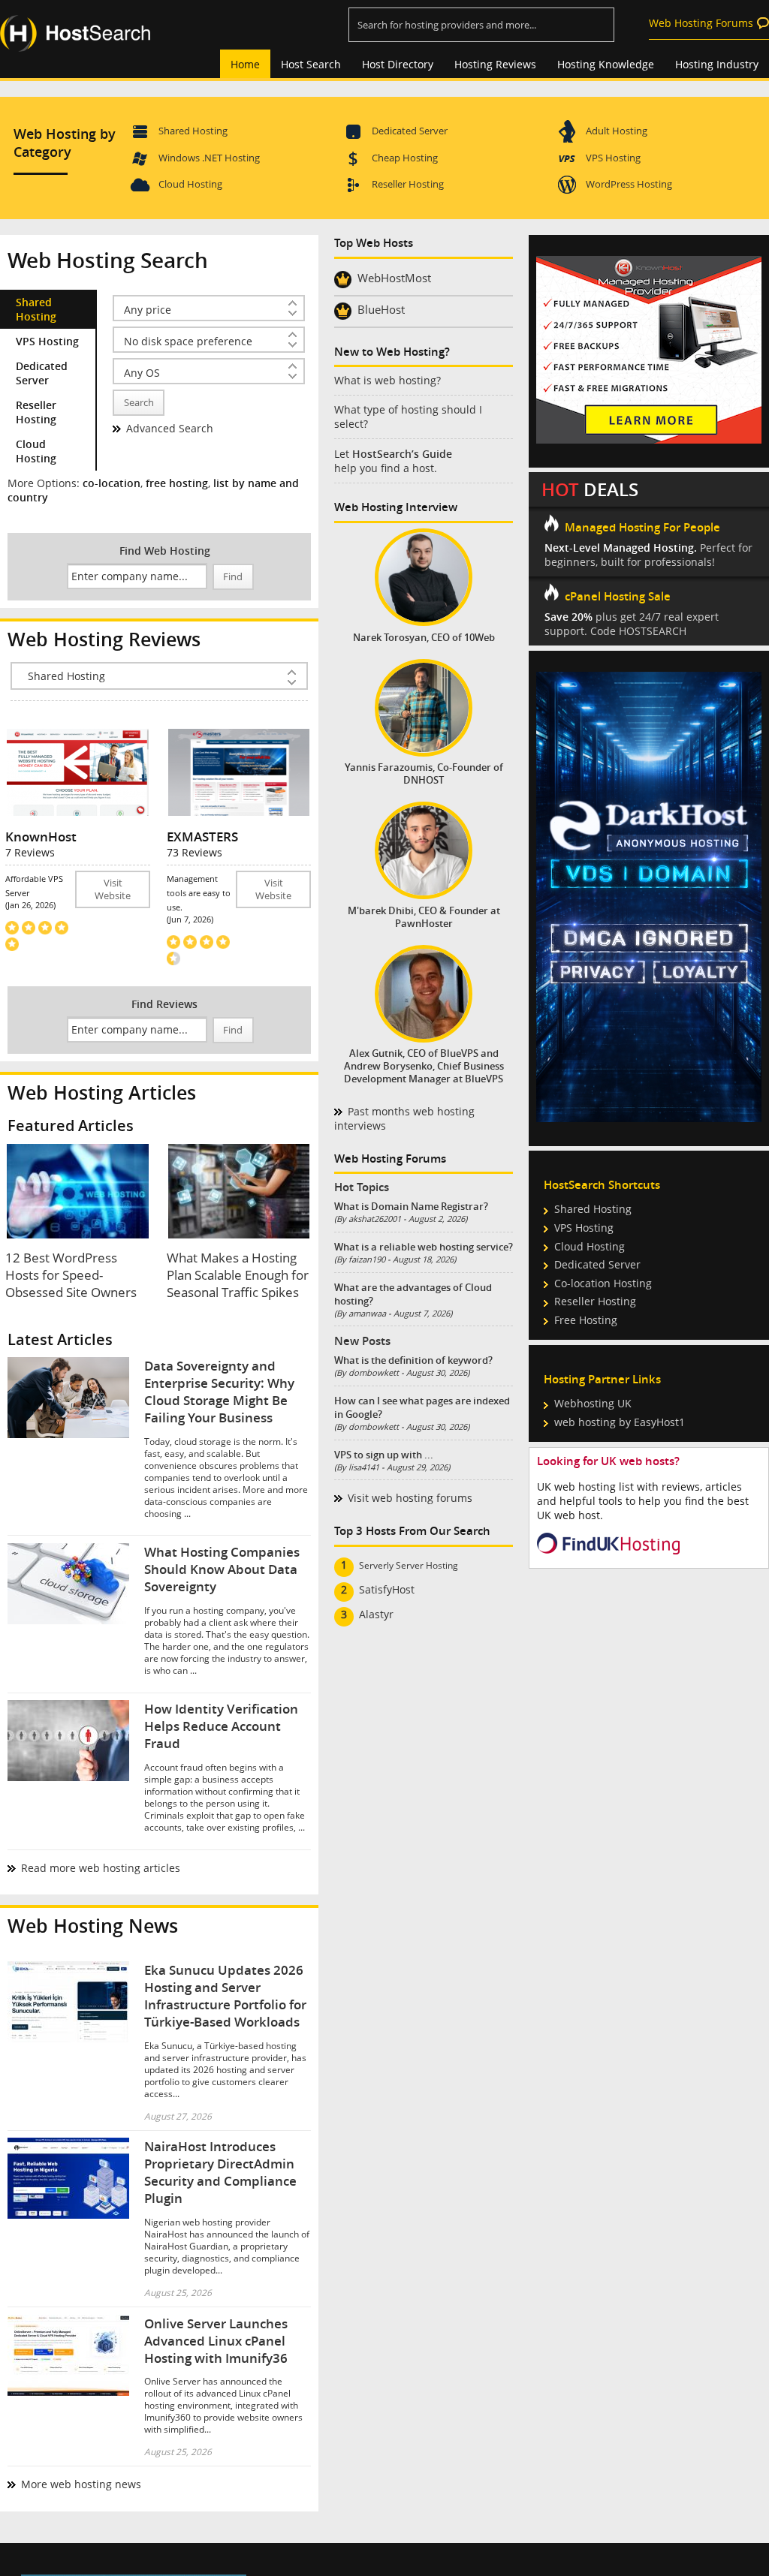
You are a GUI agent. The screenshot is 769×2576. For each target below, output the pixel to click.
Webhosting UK (593, 1403)
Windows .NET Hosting (209, 158)
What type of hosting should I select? (408, 417)
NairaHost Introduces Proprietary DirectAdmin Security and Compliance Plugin (220, 2172)
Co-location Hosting (603, 1283)
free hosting (177, 483)
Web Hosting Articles (102, 1092)
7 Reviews (30, 852)
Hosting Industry (717, 64)
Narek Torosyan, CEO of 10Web (424, 638)
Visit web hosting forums (410, 1498)
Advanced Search (170, 428)
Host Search (311, 64)
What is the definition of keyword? (413, 1360)
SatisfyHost (387, 1589)
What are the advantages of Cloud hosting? (413, 1294)
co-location (112, 483)
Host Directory (398, 64)
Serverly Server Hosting (409, 1565)
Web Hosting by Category (65, 143)
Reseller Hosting (408, 184)
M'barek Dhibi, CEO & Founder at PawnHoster (424, 917)
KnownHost (41, 837)
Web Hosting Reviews (104, 639)
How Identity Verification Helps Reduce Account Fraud (221, 1726)
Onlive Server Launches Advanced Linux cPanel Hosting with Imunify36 (216, 2341)
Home (245, 64)
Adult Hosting (617, 131)
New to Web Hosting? (392, 352)
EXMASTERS (202, 837)
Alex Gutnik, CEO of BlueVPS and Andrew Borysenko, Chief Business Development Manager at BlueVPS (424, 1066)
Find (233, 577)
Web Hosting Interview (396, 507)
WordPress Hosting (629, 184)
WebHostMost (394, 278)
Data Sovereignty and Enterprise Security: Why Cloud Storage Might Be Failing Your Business (219, 1392)
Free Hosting (586, 1320)
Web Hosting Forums (701, 23)
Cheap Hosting (405, 158)
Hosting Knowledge (606, 64)
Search (139, 403)
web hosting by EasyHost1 (620, 1422)
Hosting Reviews (495, 64)
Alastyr (376, 1614)
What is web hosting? (388, 380)
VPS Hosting (613, 158)
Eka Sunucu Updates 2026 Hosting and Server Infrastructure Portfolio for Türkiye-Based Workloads (225, 1996)
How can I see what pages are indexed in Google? (422, 1407)
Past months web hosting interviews (404, 1118)
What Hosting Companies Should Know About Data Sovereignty (222, 1569)
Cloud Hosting (190, 184)
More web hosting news (81, 2484)
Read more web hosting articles (101, 1868)
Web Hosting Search (108, 260)
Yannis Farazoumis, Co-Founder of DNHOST (424, 774)
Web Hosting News (93, 1926)
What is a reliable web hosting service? (424, 1247)
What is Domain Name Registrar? (411, 1206)
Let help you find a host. (393, 461)
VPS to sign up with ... (384, 1455)
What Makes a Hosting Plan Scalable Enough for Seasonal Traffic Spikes (238, 1275)
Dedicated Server (410, 131)
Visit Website (113, 889)
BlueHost (381, 309)
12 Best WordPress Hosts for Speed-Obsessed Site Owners (71, 1275)
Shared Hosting (193, 131)
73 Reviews (195, 852)
